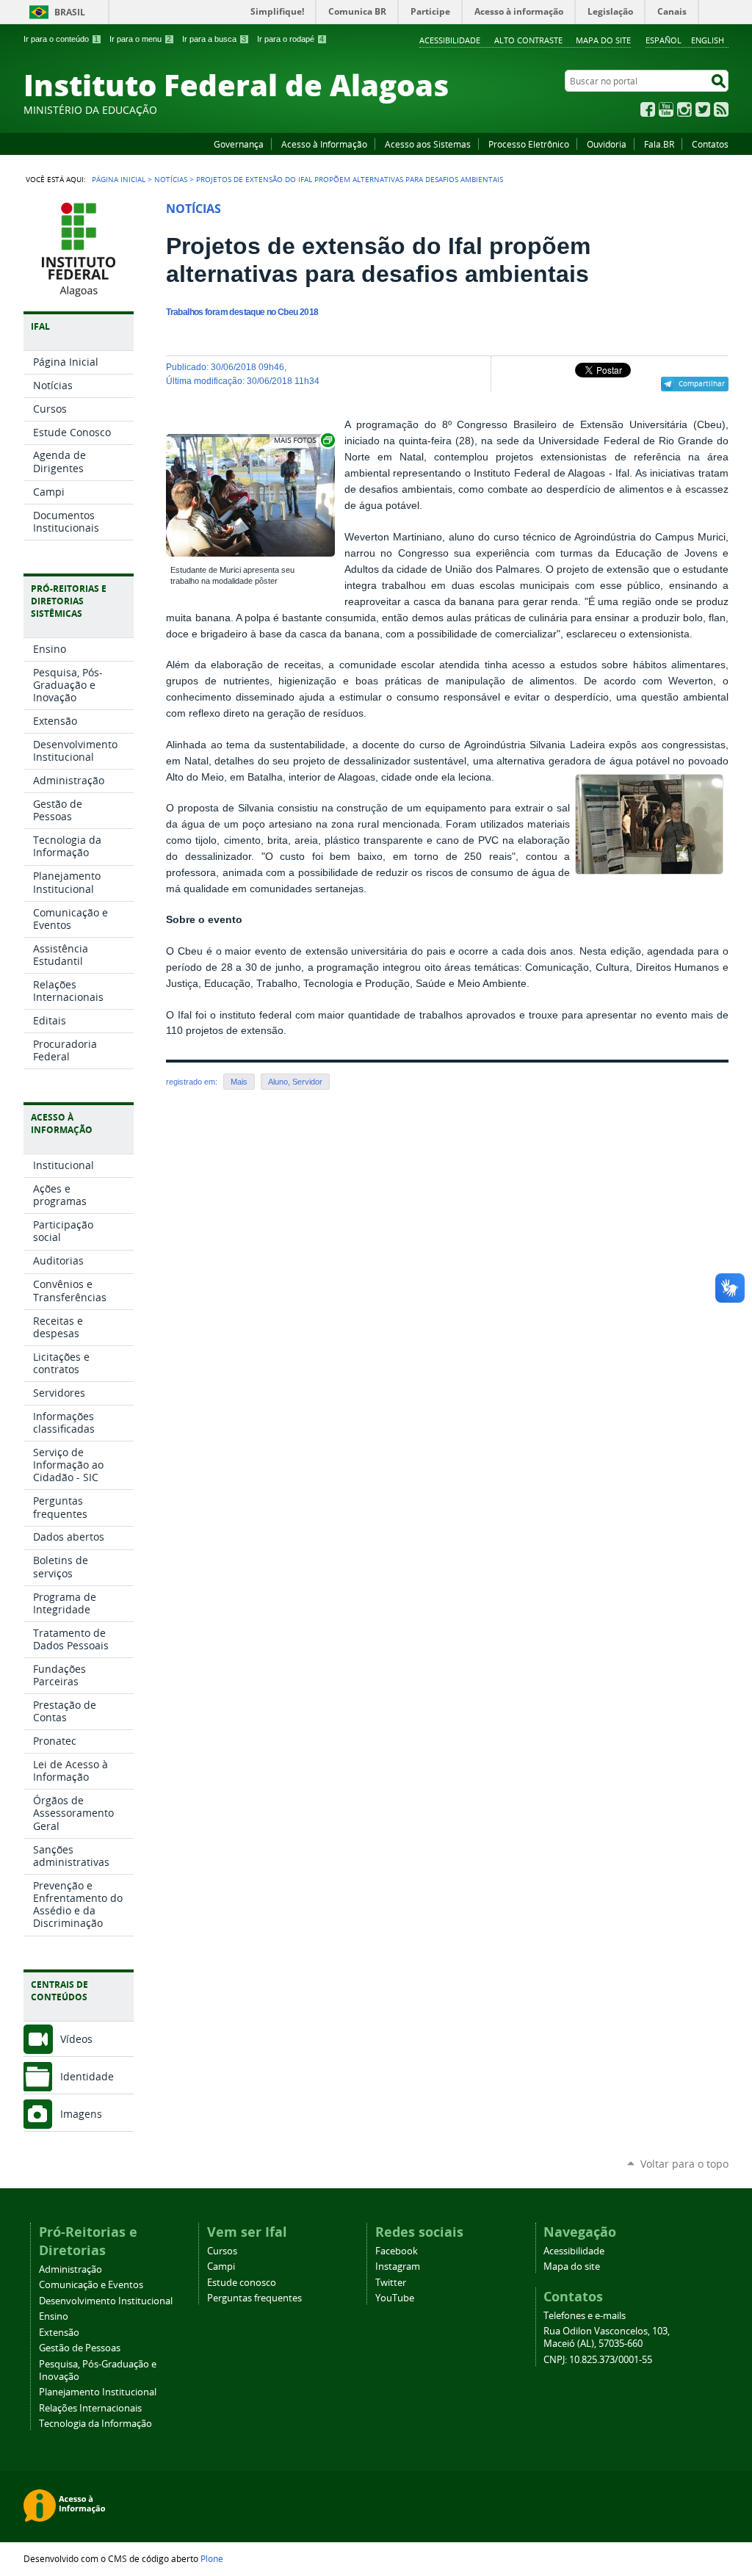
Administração (70, 2269)
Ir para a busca (214, 39)
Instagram (684, 109)
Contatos (710, 144)
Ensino (54, 2316)
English (708, 40)
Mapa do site (603, 40)
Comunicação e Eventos (91, 2285)
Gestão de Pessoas (80, 2348)
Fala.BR (659, 144)
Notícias (171, 179)
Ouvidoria (607, 144)
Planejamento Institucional (98, 2392)
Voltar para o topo (684, 2164)
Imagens (81, 2114)
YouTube (666, 109)
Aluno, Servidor (295, 1082)
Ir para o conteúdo (61, 39)
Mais (239, 1082)
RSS (721, 109)
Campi (221, 2266)
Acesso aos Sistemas (428, 144)
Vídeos (76, 2039)
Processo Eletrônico (529, 144)
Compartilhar (702, 383)
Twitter (703, 109)
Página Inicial (119, 179)
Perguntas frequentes (254, 2298)
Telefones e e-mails (585, 2316)
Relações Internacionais (90, 2408)
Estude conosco (242, 2283)
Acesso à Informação (324, 144)
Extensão (59, 2333)
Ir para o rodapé (290, 39)
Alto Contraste (528, 40)
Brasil (70, 12)
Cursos (222, 2251)
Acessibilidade (450, 40)
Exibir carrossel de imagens (303, 440)
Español (664, 40)
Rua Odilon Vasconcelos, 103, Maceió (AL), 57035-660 (607, 2337)
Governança (239, 144)
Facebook (648, 109)
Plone (212, 2558)
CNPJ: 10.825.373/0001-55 (598, 2360)
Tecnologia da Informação (95, 2424)
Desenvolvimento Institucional (106, 2301)
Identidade (87, 2076)
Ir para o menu (140, 39)
